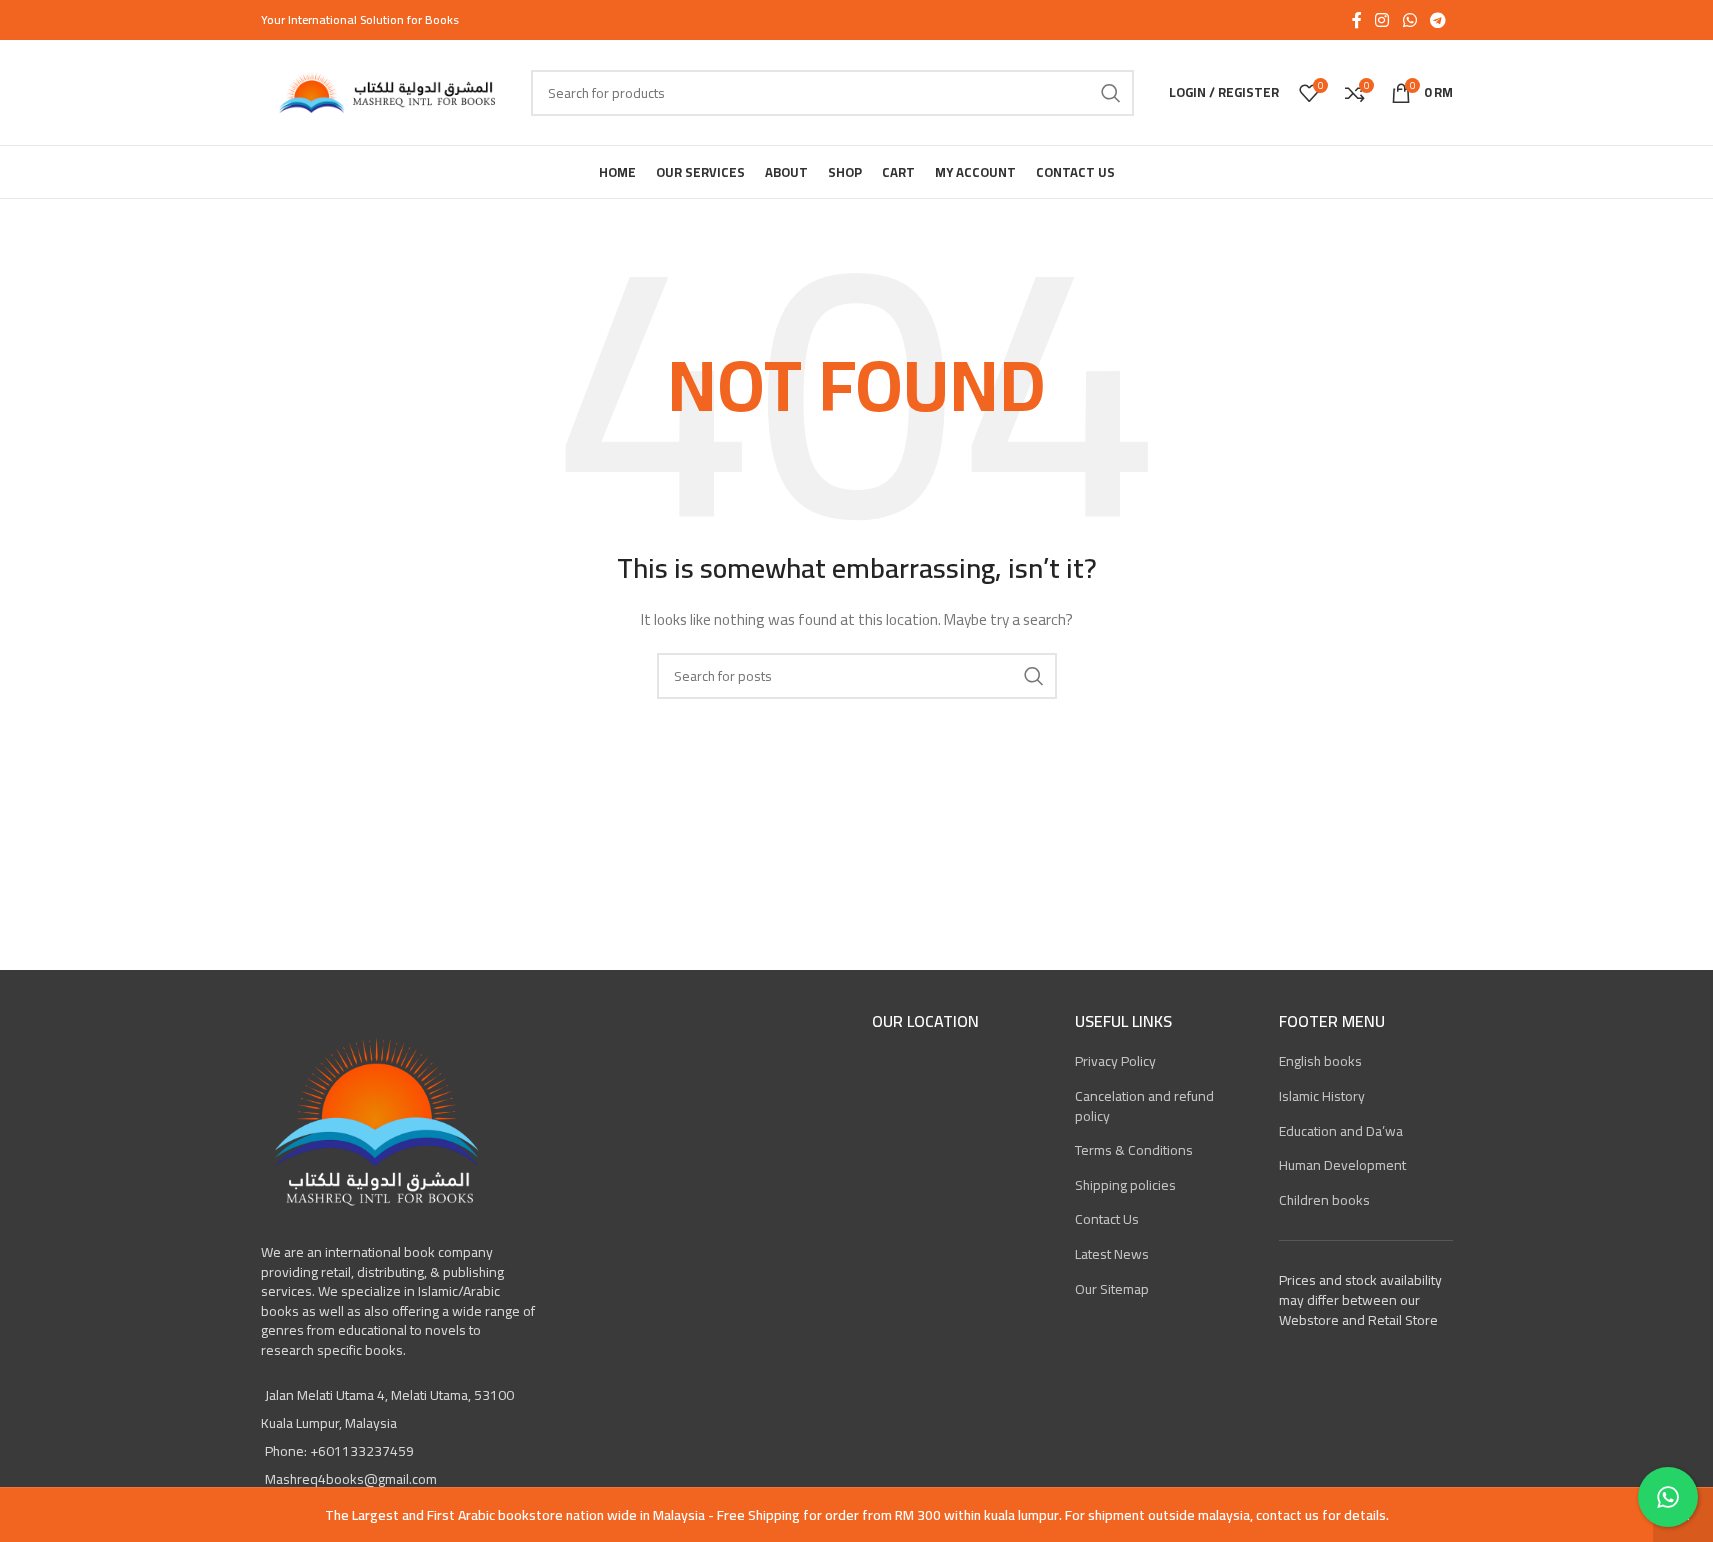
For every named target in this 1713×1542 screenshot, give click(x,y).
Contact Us (1107, 1219)
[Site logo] (386, 91)
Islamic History (1322, 1096)
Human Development (1342, 1165)
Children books (1324, 1200)
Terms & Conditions (1134, 1150)
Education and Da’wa (1341, 1131)
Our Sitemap (1112, 1289)
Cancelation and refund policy (1144, 1106)
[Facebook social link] (1357, 20)
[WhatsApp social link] (1409, 20)
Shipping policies (1125, 1185)
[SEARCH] (1111, 93)
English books (1320, 1061)
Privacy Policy (1115, 1061)
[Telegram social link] (1437, 20)
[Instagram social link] (1382, 20)
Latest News (1112, 1254)
